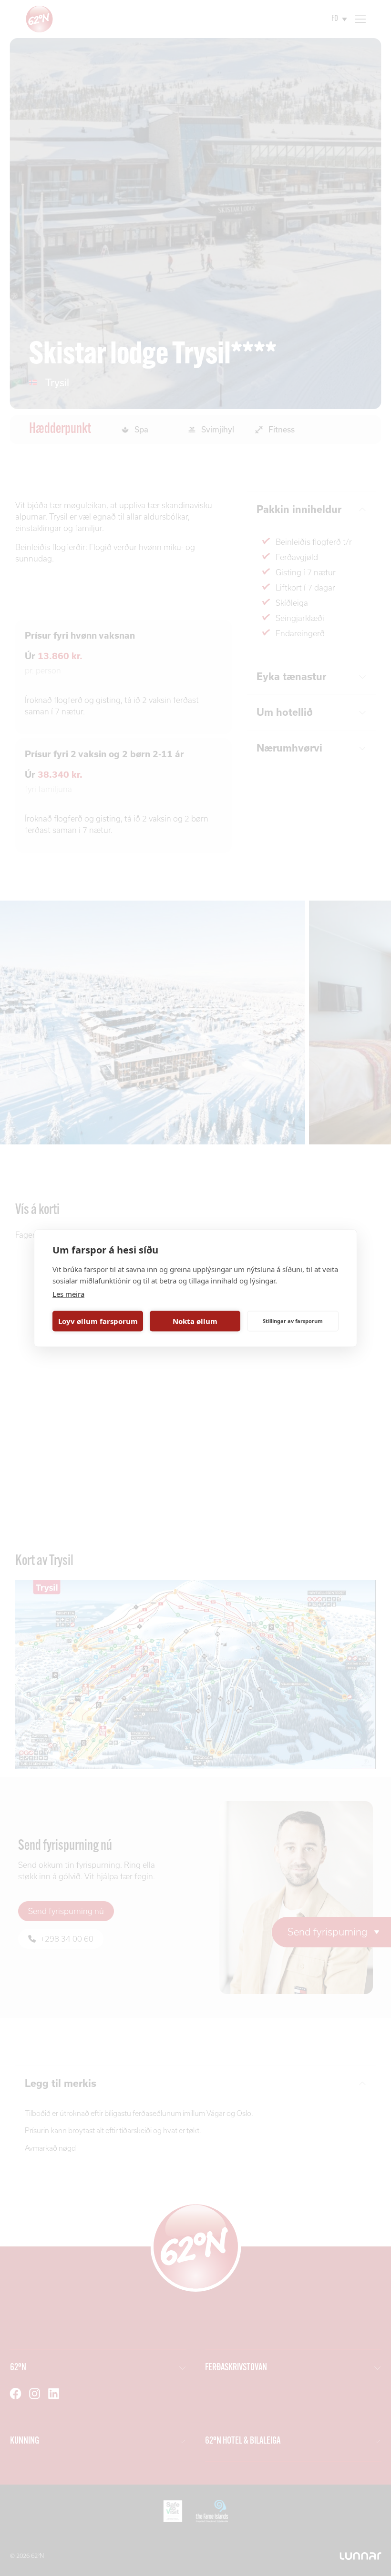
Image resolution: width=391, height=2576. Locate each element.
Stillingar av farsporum (293, 1321)
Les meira (68, 1293)
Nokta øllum (195, 1321)
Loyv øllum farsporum (98, 1321)
